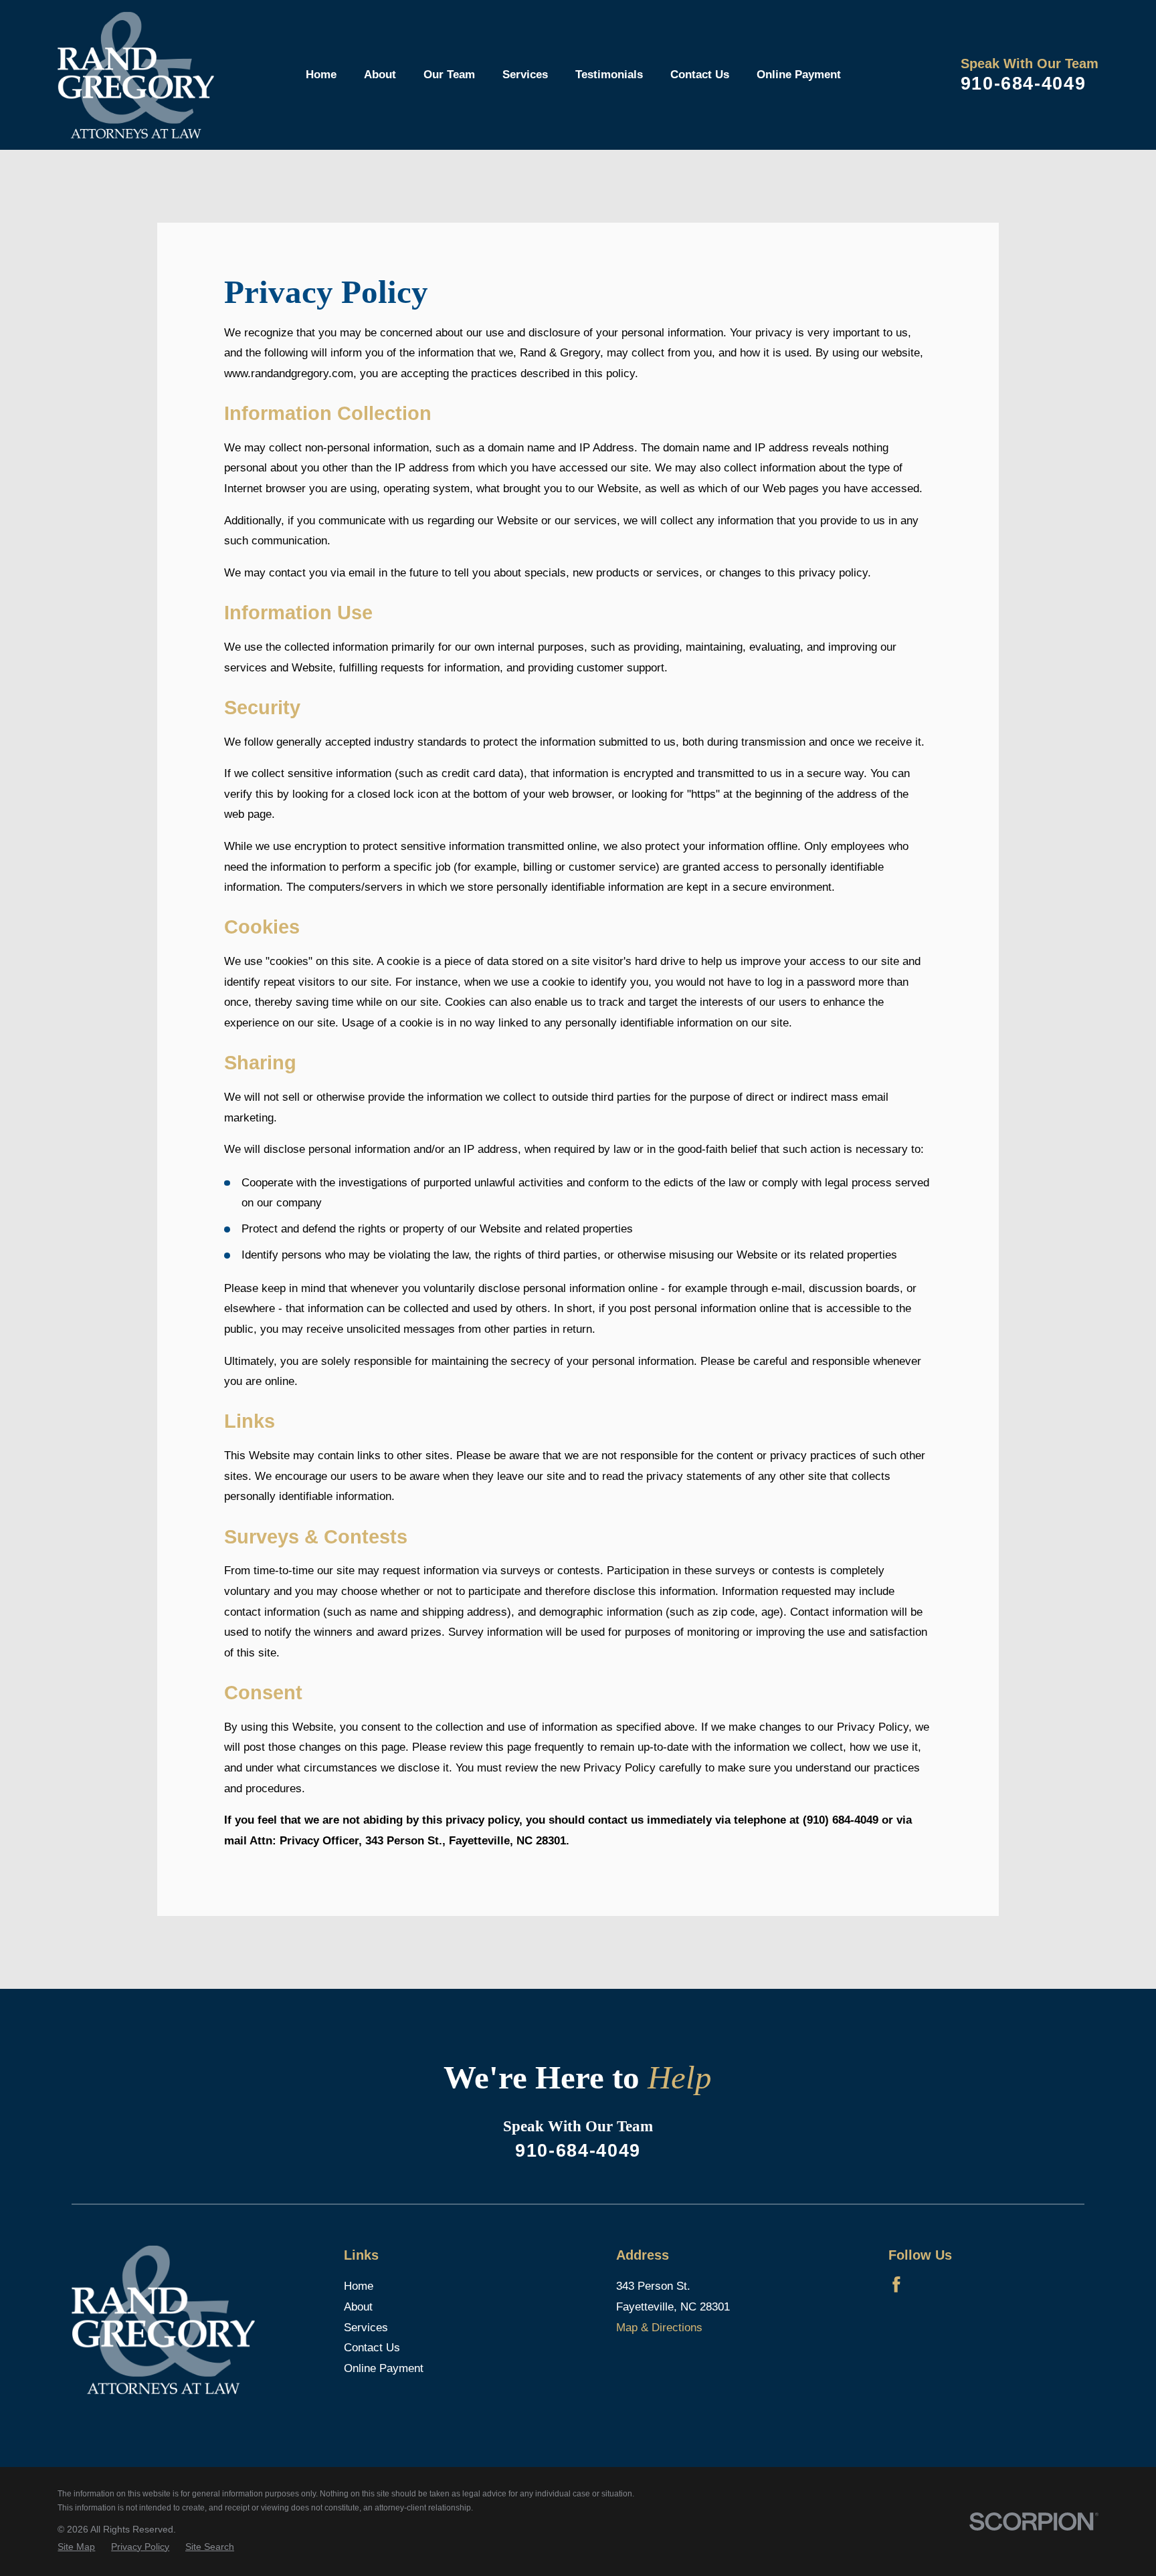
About (358, 2307)
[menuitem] (76, 2547)
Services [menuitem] (525, 75)
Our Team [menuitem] (449, 75)
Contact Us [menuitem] (700, 75)
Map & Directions (659, 2328)
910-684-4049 (1024, 83)
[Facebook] (896, 2284)
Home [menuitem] (321, 75)
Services (366, 2328)
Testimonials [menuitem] (609, 75)
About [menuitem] (380, 75)
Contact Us (372, 2348)
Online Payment (384, 2368)
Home (359, 2286)
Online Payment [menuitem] (799, 75)
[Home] (136, 75)
